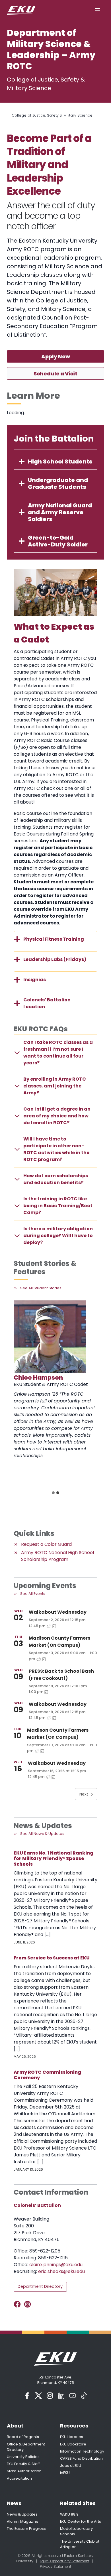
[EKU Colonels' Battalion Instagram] (29, 2304)
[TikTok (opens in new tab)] (84, 2396)
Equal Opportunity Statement (65, 2561)
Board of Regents (23, 2437)
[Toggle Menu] (97, 10)
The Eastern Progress (26, 2529)
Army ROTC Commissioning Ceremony (47, 2075)
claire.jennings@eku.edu (56, 2265)
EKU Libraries (72, 2437)
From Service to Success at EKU (52, 1958)
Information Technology (82, 2451)
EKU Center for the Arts (81, 2521)
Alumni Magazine (23, 2521)
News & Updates (22, 2514)
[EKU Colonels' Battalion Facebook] (18, 2304)
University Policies (23, 2457)
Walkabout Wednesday (58, 1612)
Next (84, 1794)
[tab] (53, 1493)
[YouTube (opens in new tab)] (73, 2396)
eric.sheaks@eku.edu (61, 2271)
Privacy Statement (55, 2566)
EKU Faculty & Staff (23, 2464)
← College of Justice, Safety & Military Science (50, 115)
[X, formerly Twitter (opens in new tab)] (38, 2396)
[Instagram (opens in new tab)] (50, 2396)
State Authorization (24, 2471)
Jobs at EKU (71, 2466)
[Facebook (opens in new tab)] (27, 2396)
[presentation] (50, 1337)
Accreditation (19, 2478)
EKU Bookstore (73, 2444)
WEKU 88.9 (69, 2514)
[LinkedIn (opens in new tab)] (61, 2396)
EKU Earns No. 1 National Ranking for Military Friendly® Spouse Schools (54, 1859)
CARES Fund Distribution (81, 2458)
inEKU (65, 2473)
